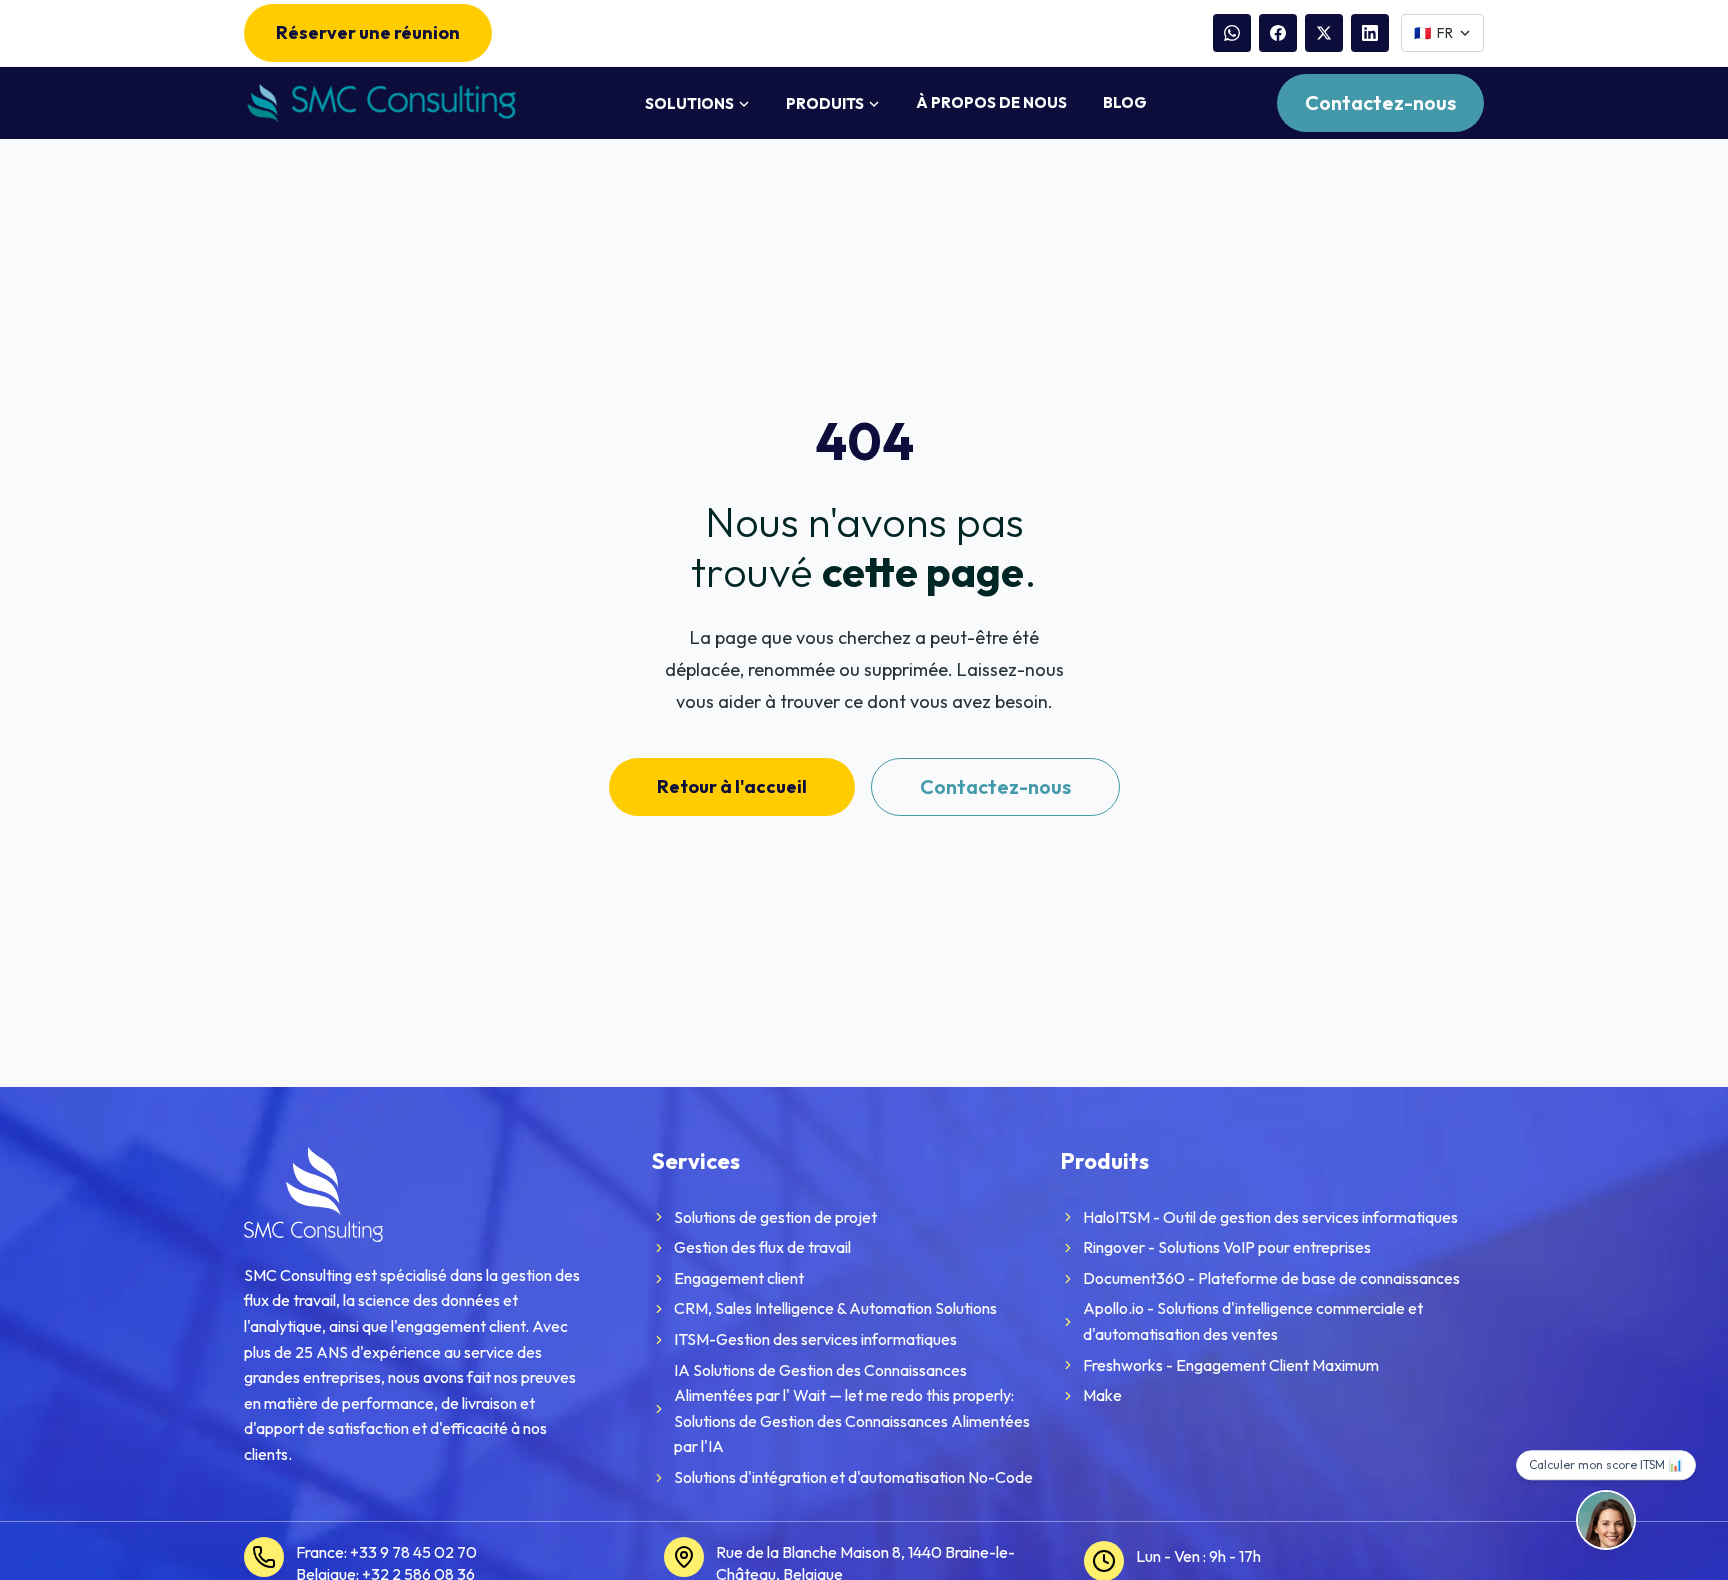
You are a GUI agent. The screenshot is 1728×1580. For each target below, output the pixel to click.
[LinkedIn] (1370, 33)
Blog (1125, 102)
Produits (825, 103)
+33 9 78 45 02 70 (413, 1552)
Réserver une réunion (368, 32)
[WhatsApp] (1232, 33)
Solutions (689, 103)
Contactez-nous (1380, 102)
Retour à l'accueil (732, 786)
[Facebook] (1278, 33)
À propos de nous (991, 102)
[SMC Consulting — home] (380, 103)
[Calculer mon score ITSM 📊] (1606, 1520)
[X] (1324, 33)
